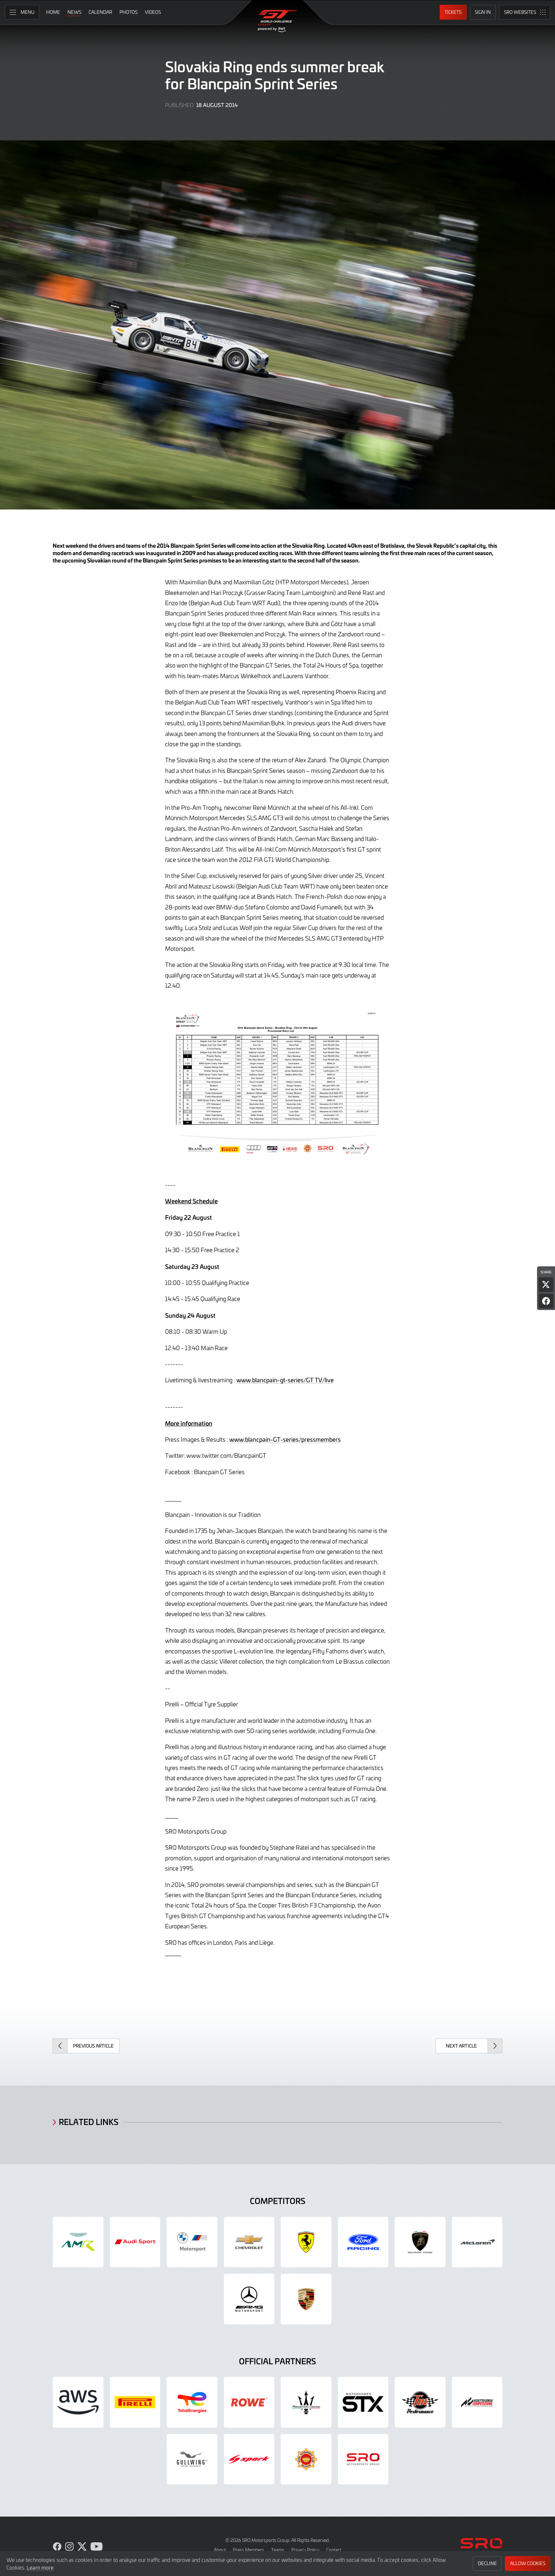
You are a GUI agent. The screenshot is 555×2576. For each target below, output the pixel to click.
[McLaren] (477, 2242)
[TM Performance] (420, 2402)
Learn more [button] (40, 2567)
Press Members (248, 2550)
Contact (334, 2550)
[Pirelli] (135, 2402)
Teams (278, 2550)
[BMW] (192, 2242)
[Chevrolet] (249, 2242)
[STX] (363, 2402)
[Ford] (363, 2242)
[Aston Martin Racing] (78, 2242)
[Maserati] (306, 2402)
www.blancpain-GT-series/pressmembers (285, 1439)
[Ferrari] (306, 2242)
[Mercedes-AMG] (249, 2299)
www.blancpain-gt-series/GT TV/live (285, 1380)
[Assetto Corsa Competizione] (477, 2402)
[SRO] (363, 2459)
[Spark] (249, 2459)
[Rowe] (249, 2402)
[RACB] (306, 2459)
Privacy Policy (305, 2550)
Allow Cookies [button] (528, 2563)
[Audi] (135, 2242)
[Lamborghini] (420, 2242)
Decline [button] (487, 2563)
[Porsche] (306, 2299)
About (220, 2550)
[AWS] (78, 2402)
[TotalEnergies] (192, 2402)
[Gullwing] (192, 2459)
